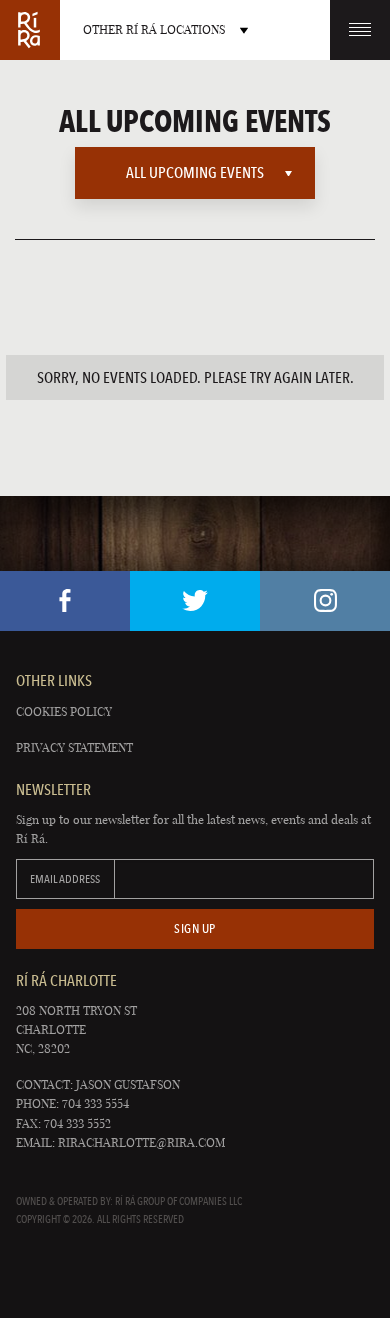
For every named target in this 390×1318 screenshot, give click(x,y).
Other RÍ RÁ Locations (154, 29)
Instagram (325, 601)
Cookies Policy (64, 711)
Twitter (195, 601)
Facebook (65, 601)
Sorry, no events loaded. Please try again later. (195, 377)
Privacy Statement (74, 747)
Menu (360, 30)
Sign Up (195, 928)
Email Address (65, 879)
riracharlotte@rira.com (141, 1142)
